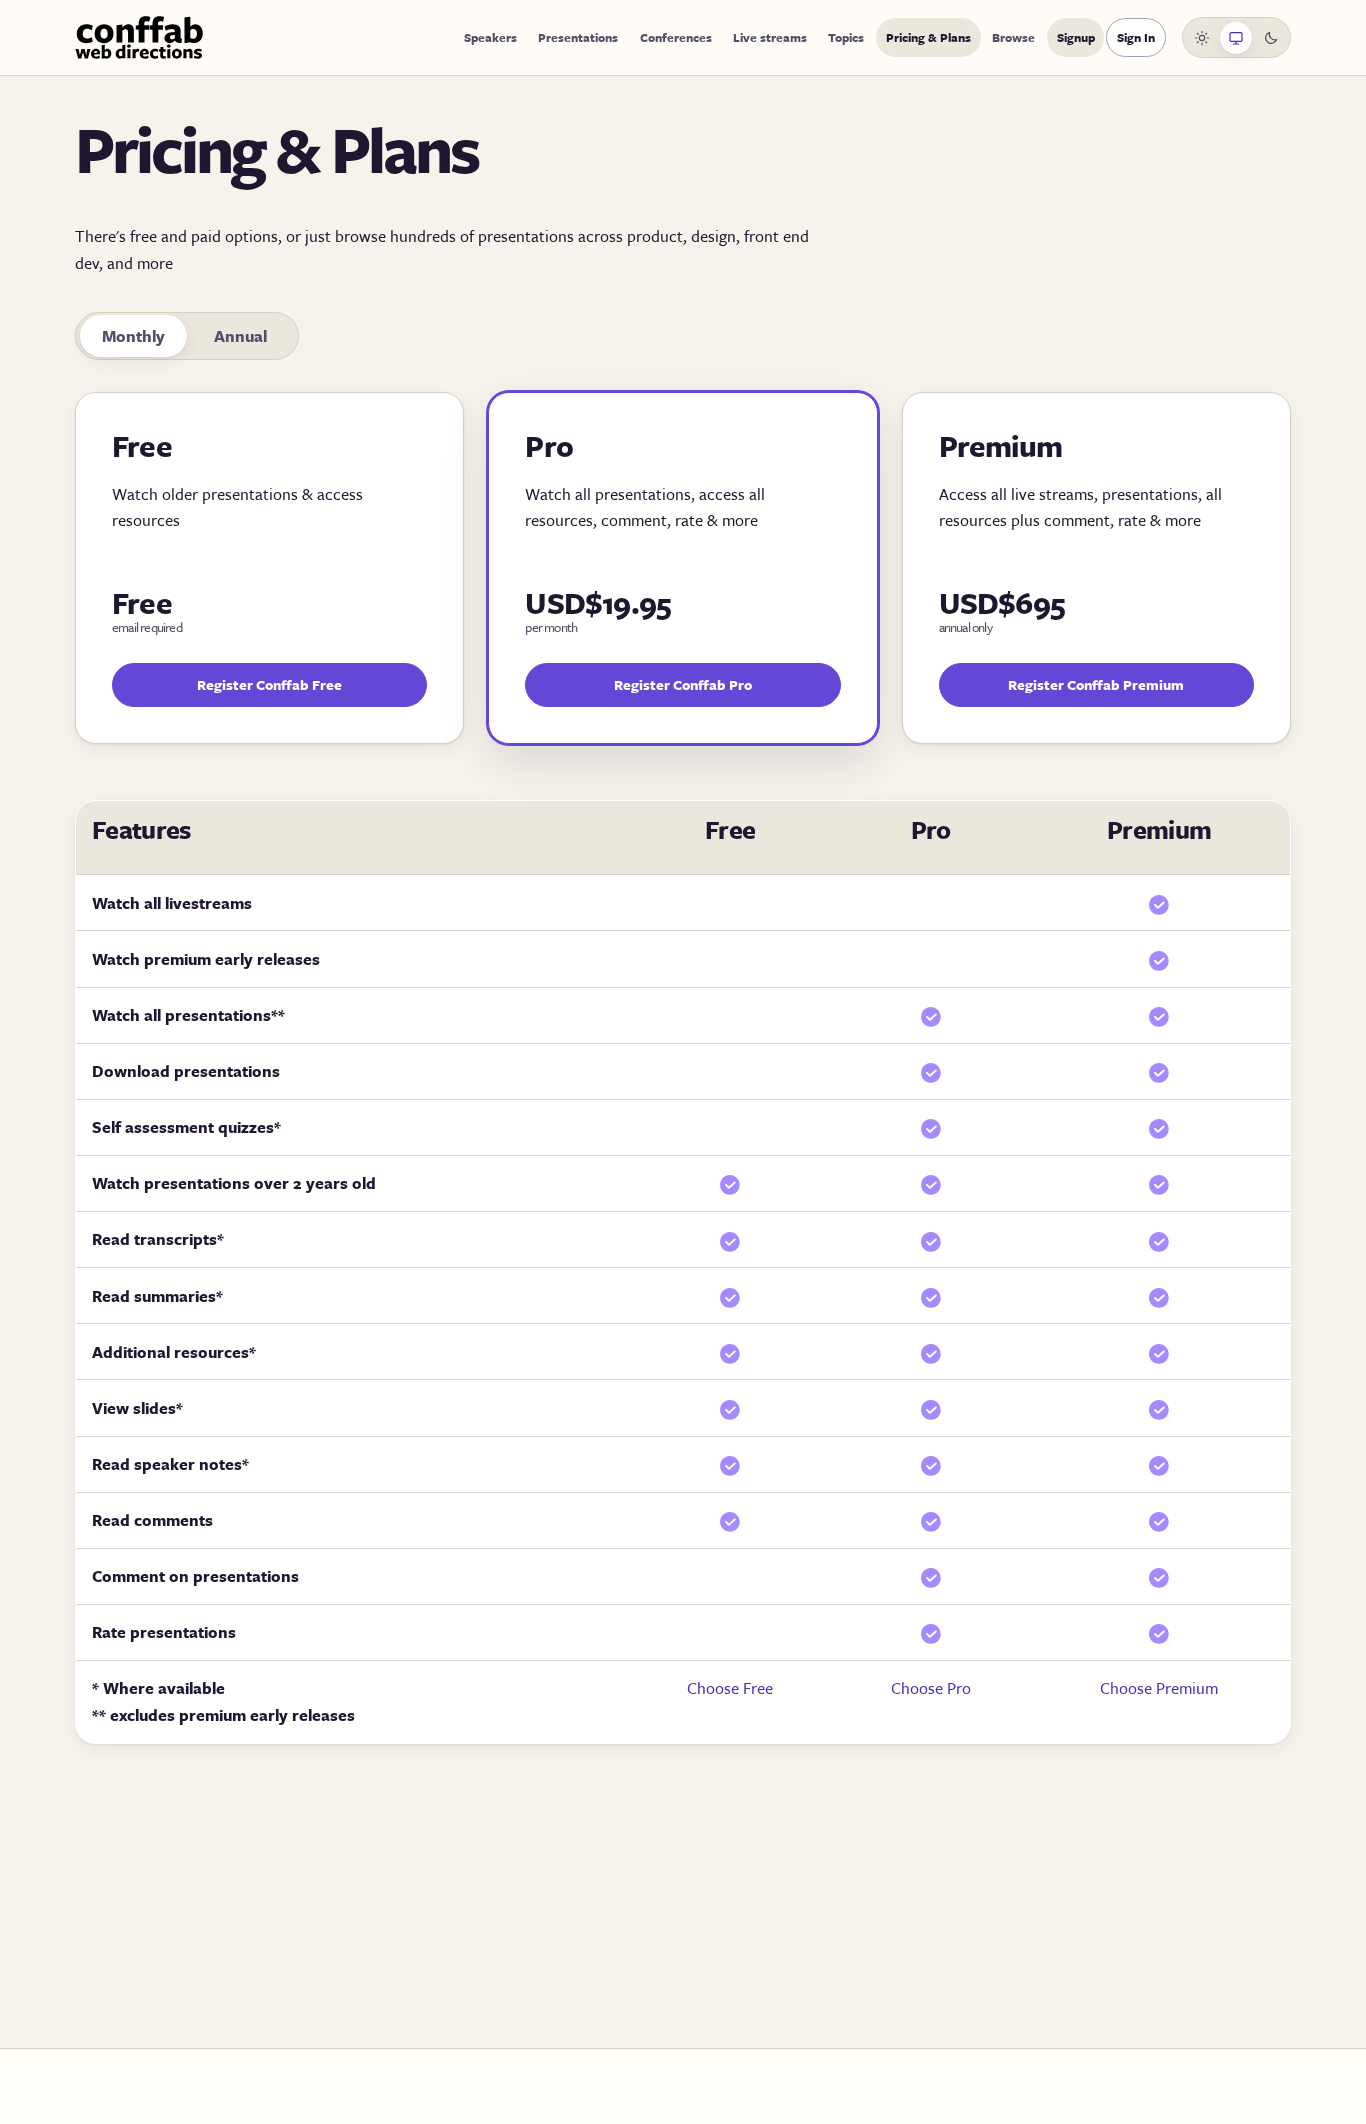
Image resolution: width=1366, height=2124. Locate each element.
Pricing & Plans (928, 37)
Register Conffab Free (269, 684)
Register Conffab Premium (1096, 684)
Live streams (770, 37)
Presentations (578, 37)
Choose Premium (1159, 1688)
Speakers (490, 37)
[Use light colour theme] (1202, 38)
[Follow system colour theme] (1236, 38)
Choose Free (730, 1688)
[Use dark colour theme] (1271, 38)
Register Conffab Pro (683, 684)
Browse (1013, 37)
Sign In (1136, 37)
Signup (1076, 37)
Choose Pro (931, 1688)
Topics (846, 37)
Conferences (676, 37)
